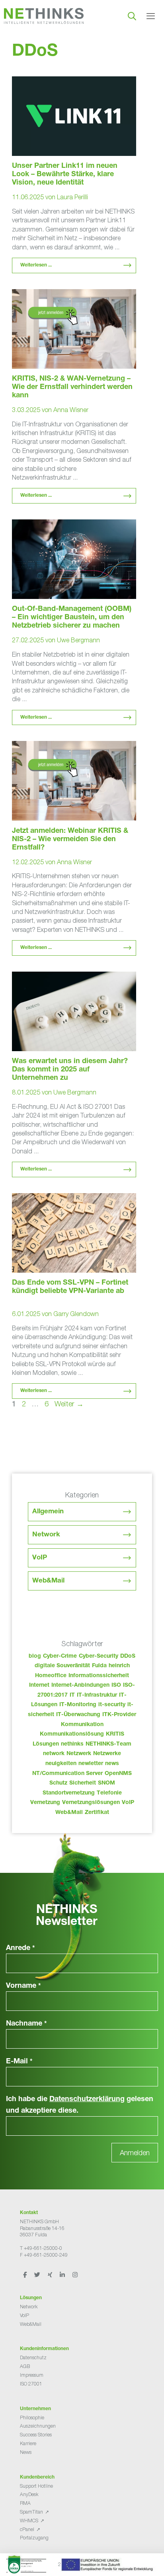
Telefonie (109, 1793)
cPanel (27, 2529)
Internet (39, 1686)
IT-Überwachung (78, 1715)
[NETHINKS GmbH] (44, 16)
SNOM (106, 1783)
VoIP (40, 1558)
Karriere (28, 2443)
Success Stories (36, 2435)
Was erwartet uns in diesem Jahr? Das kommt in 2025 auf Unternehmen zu (70, 1070)
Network (46, 1535)
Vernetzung (45, 1803)
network (54, 1754)
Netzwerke (107, 1754)
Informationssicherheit (99, 1676)
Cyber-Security (99, 1656)
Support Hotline (36, 2486)
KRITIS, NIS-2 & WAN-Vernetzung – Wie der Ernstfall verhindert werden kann (72, 387)
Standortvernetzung (69, 1793)
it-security (112, 1705)
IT (72, 1695)
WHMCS (29, 2521)
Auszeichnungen (38, 2426)
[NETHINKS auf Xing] (51, 2275)
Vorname (23, 1986)
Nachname (26, 2024)
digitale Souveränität (62, 1666)
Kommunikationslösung (72, 1734)
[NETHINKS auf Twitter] (38, 2275)
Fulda (99, 1666)
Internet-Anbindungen (80, 1686)
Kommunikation (82, 1725)
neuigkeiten (61, 1764)
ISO (116, 1686)
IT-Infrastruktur (97, 1695)
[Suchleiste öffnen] (132, 16)
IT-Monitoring (78, 1705)
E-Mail (19, 2062)
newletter (91, 1764)
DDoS (128, 1656)
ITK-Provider (119, 1715)
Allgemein (48, 1512)
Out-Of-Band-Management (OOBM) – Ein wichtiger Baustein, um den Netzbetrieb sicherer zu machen (72, 618)
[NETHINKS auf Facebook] (25, 2275)
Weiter (69, 1404)
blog (35, 1656)
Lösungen (46, 1744)
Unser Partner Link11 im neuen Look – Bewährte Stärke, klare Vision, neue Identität (65, 175)
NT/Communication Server (67, 1774)
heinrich (119, 1666)
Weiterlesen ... (36, 265)
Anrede (20, 1948)
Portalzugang (34, 2538)
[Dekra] (80, 2567)
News (26, 2452)
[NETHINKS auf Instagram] (75, 2275)
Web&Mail (48, 1581)
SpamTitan (31, 2512)
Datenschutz (33, 2357)
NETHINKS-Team (108, 1744)
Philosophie (32, 2418)
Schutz (58, 1783)
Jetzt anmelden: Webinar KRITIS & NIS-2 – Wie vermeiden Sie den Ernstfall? (70, 840)
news (112, 1764)
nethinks (72, 1744)
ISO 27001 (31, 2384)
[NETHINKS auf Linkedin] (63, 2275)
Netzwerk (79, 1754)
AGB (25, 2366)
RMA (25, 2503)
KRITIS (115, 1734)
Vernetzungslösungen (91, 1803)
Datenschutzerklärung (87, 2100)
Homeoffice (51, 1676)
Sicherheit (83, 1783)
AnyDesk (29, 2494)
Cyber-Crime (60, 1656)
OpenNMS (118, 1774)
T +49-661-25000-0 (41, 2248)
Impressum (32, 2375)
